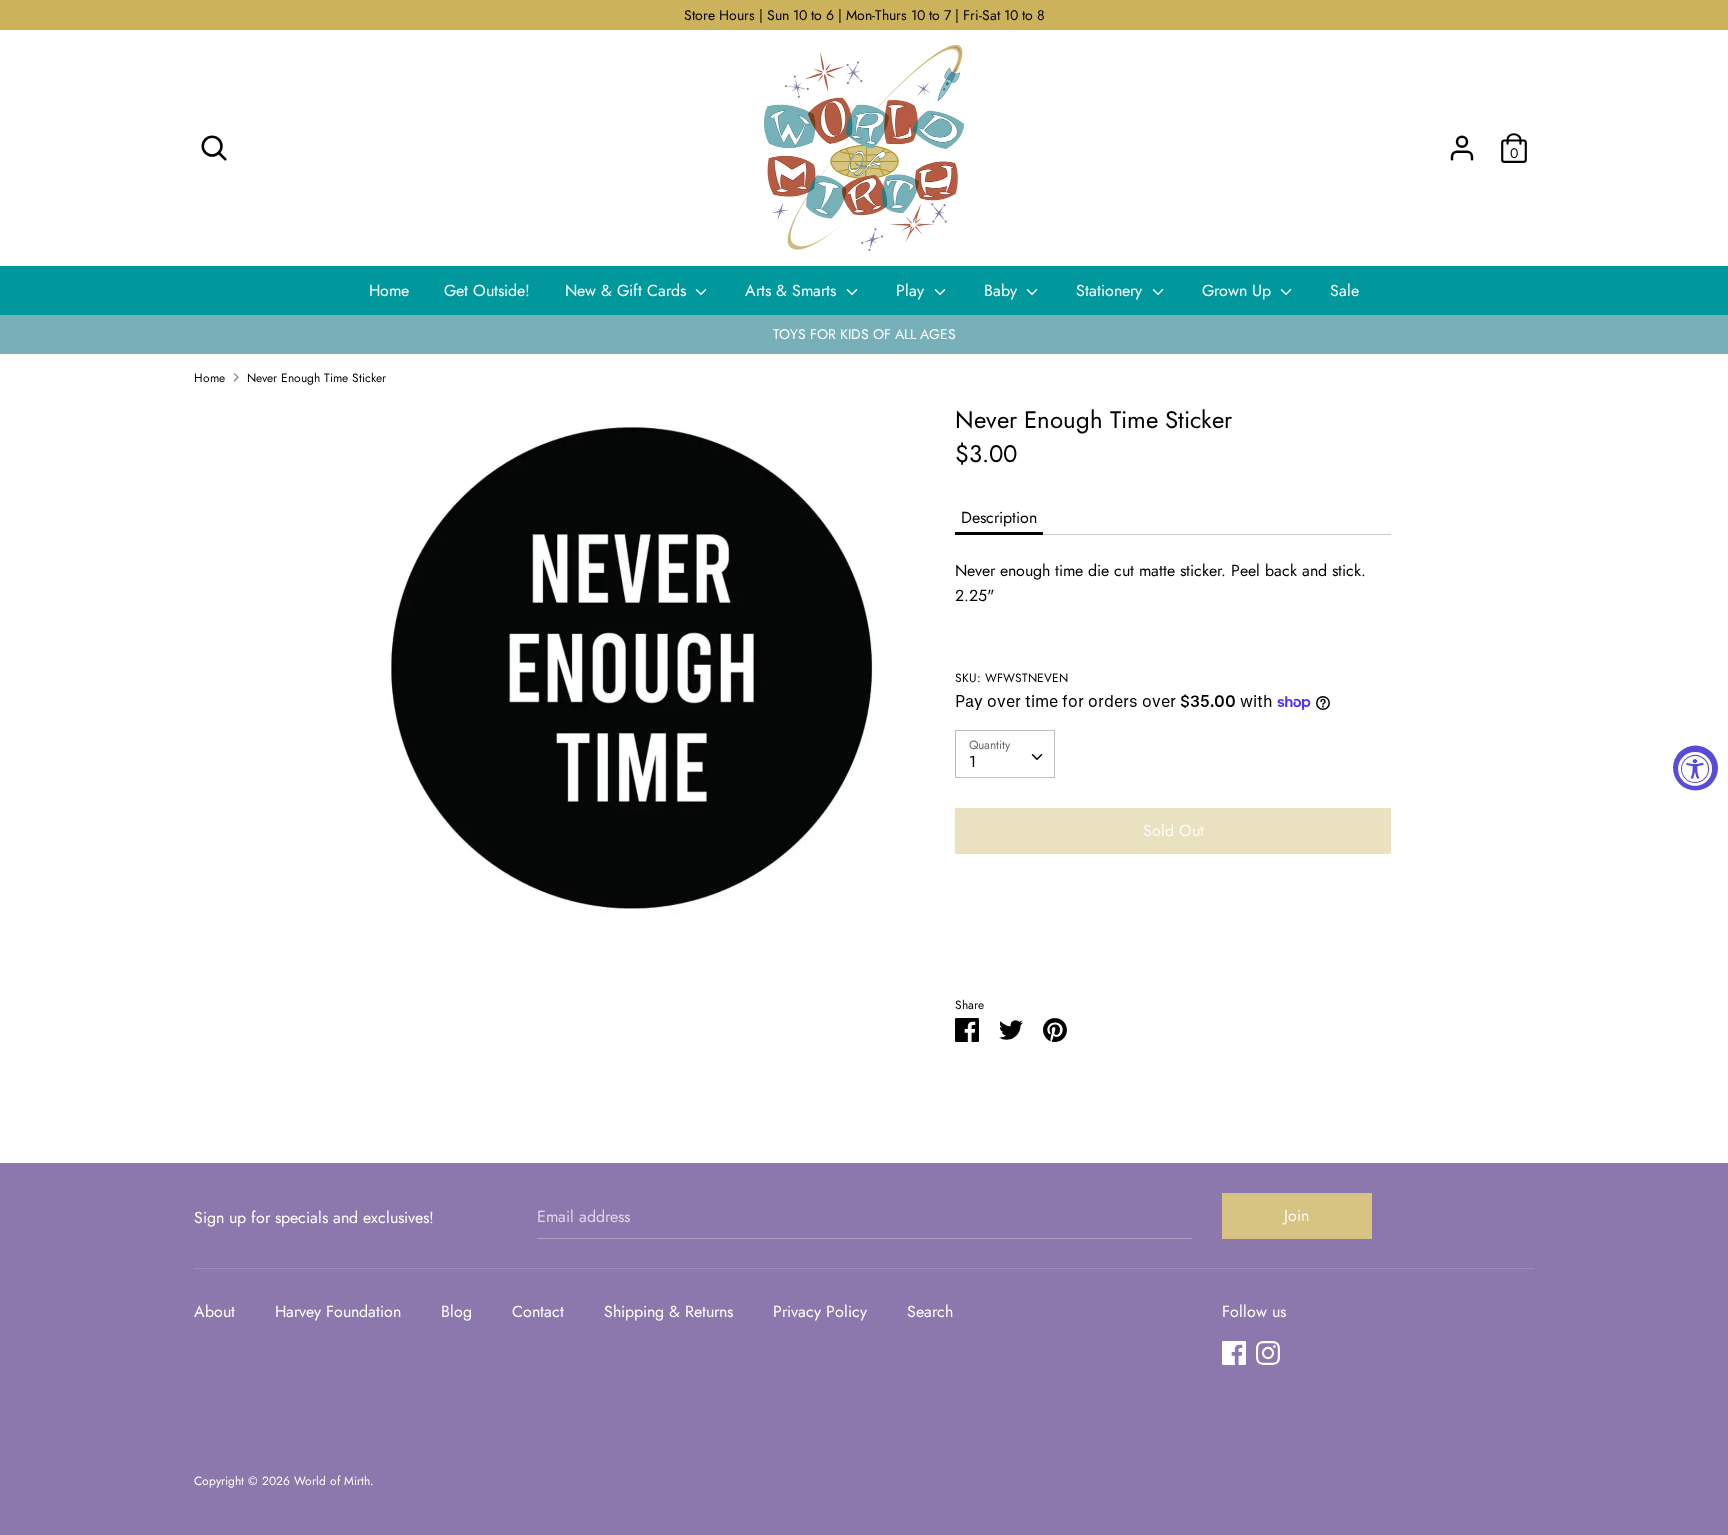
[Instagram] (1268, 1352)
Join (1296, 1215)
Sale (1344, 290)
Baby (1003, 290)
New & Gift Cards (628, 290)
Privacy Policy (820, 1311)
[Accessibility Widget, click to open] (1695, 767)
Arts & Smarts (793, 290)
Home (389, 290)
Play (912, 290)
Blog (456, 1311)
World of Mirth (332, 1481)
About (214, 1311)
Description (999, 517)
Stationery (1111, 290)
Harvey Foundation (338, 1311)
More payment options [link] (1173, 938)
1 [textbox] (972, 761)
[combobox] (1005, 754)
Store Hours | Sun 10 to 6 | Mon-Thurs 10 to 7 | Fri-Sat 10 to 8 (864, 15)
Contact (538, 1311)
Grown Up (1239, 290)
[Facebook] (1234, 1352)
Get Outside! (487, 290)
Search (930, 1311)
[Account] (1462, 140)
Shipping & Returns (668, 1311)
